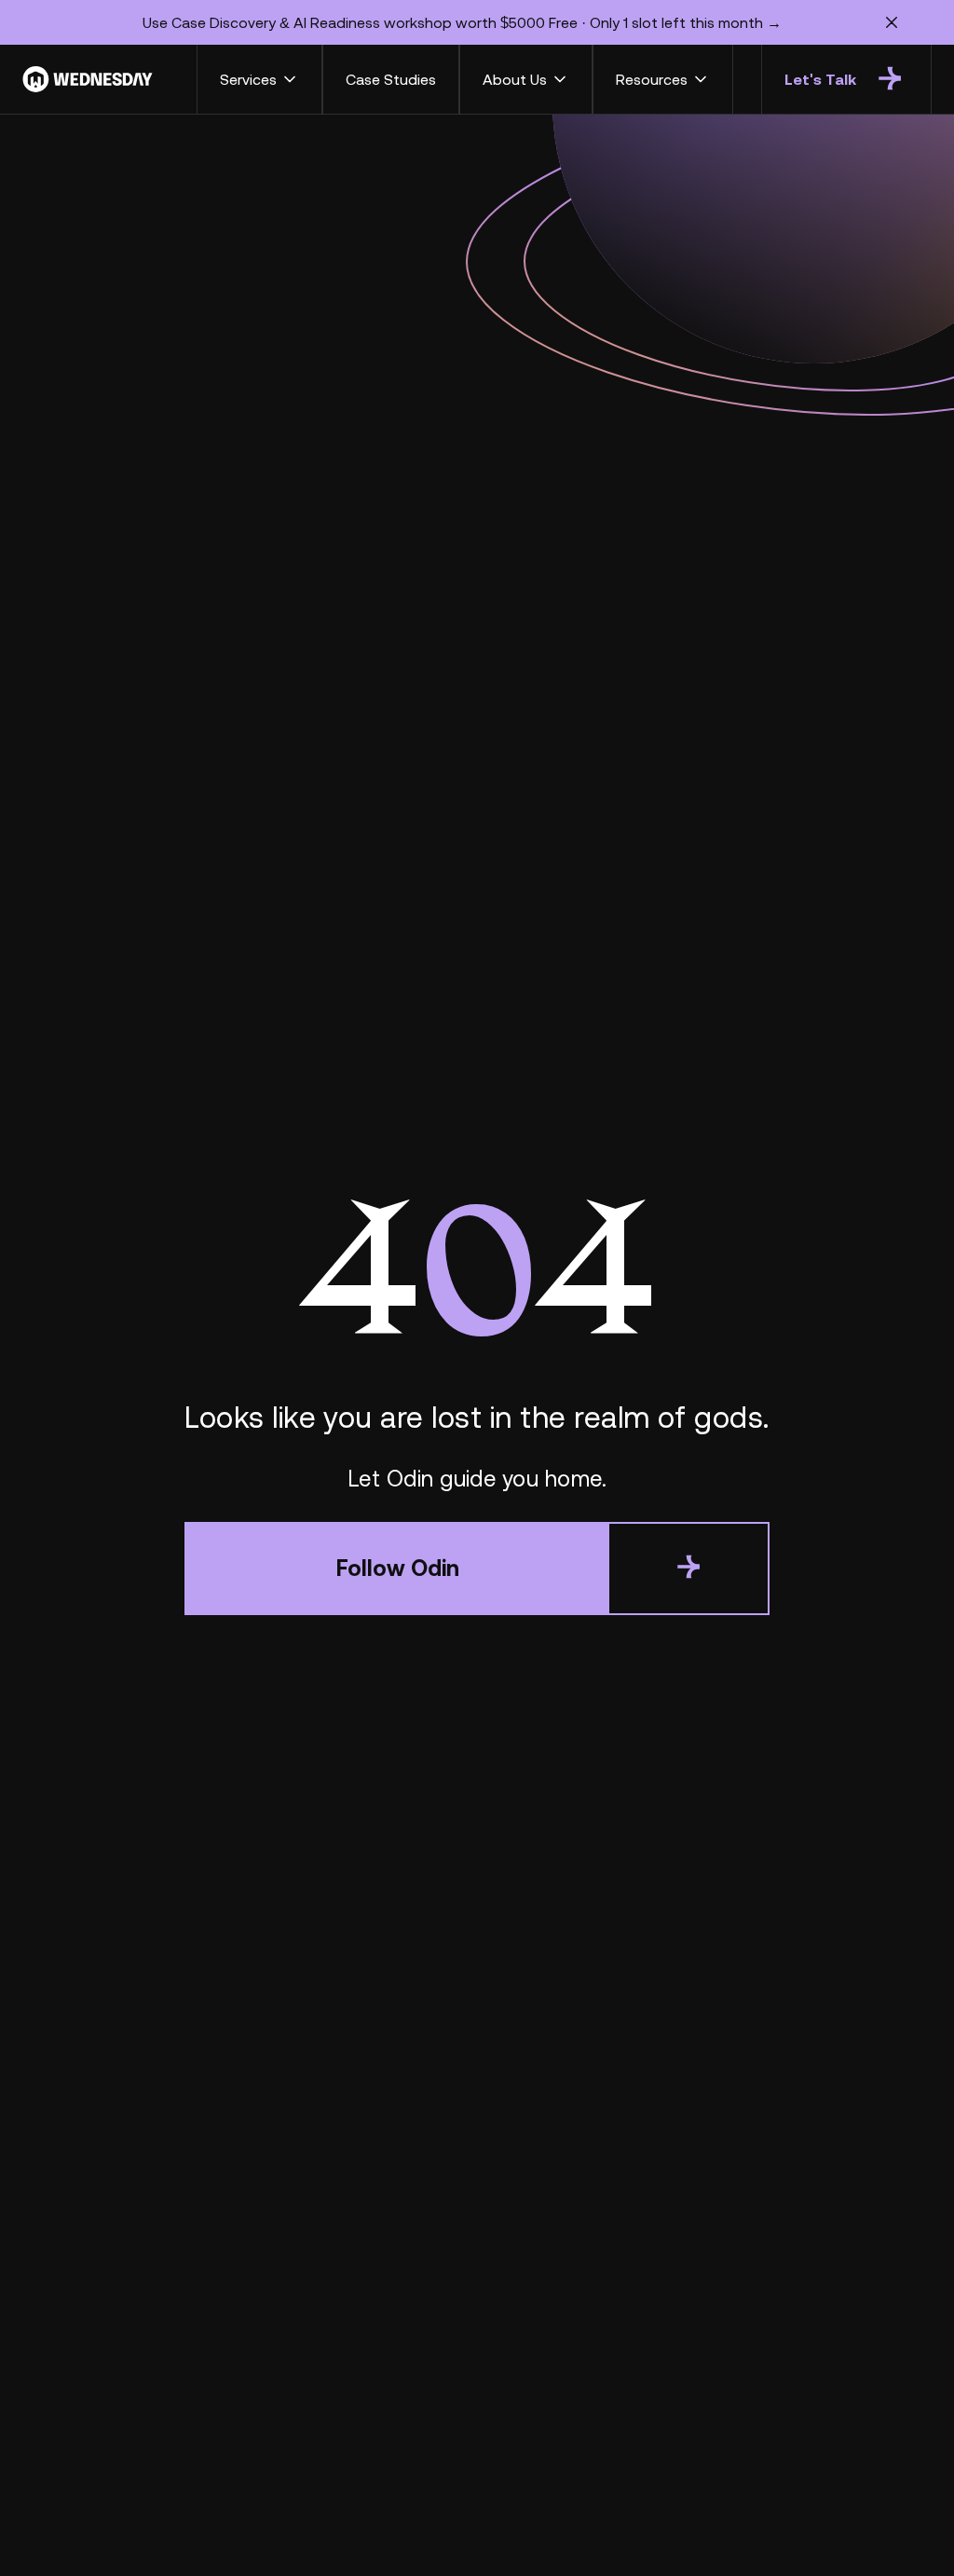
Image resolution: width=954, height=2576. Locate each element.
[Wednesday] (88, 79)
